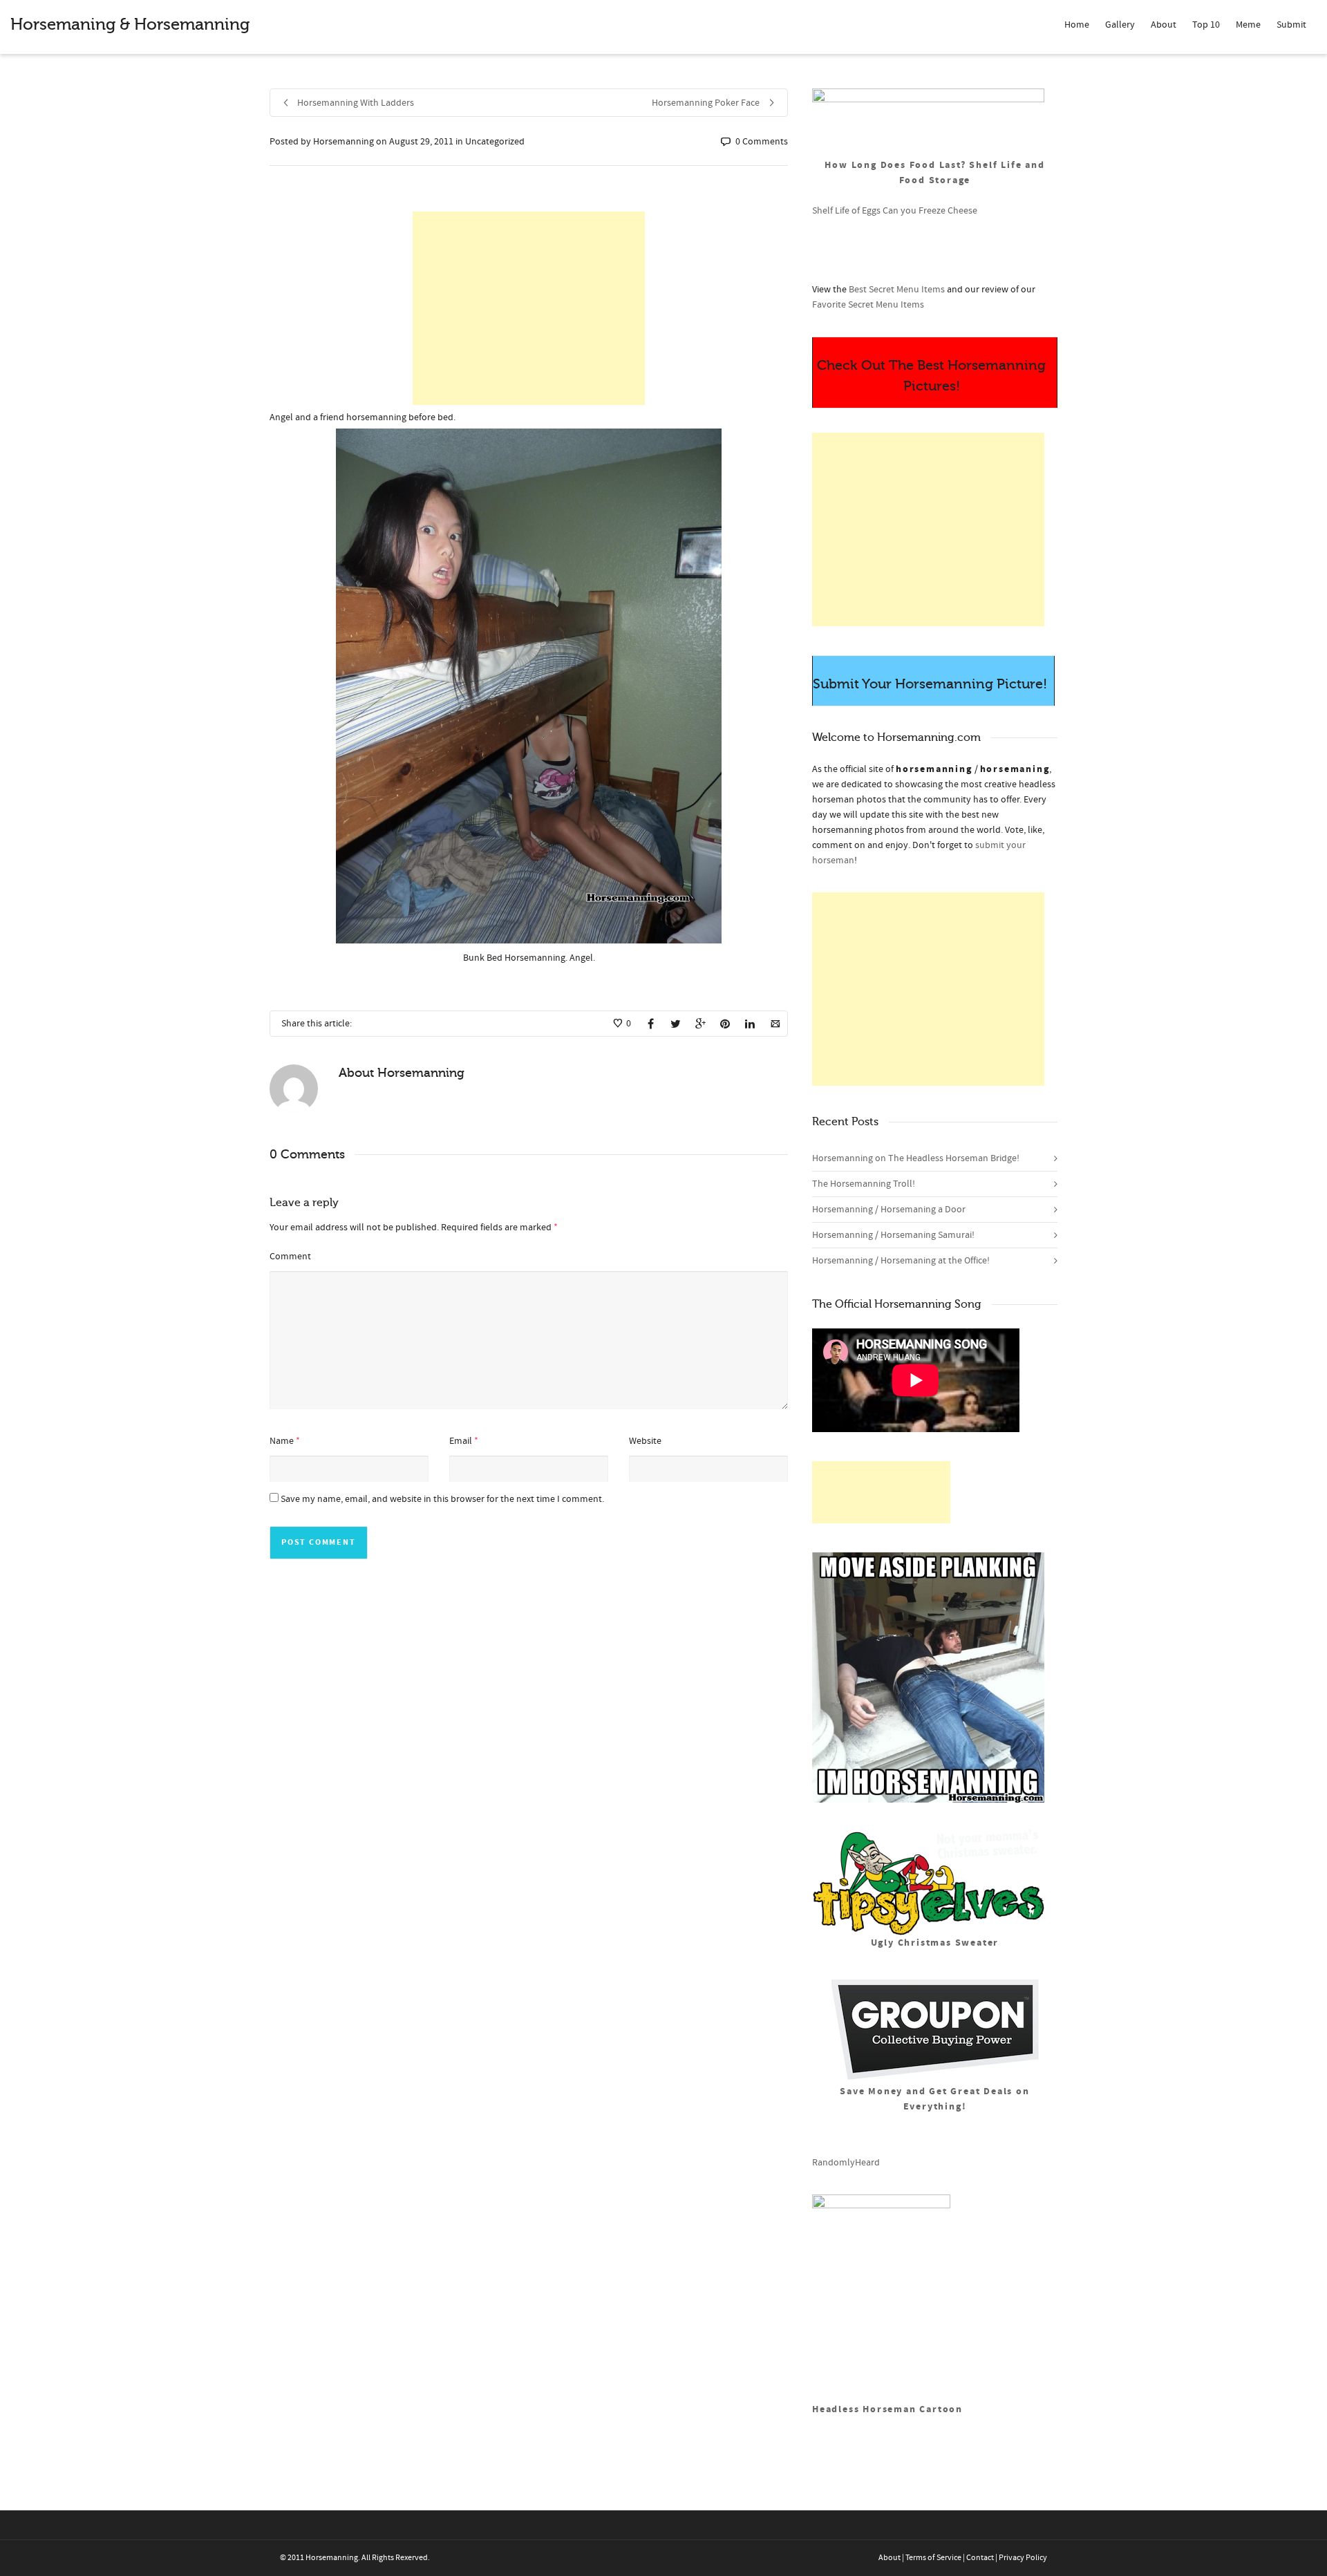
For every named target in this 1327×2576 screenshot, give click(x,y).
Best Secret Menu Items (897, 290)
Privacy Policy (1023, 2558)
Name (282, 1441)
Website (645, 1441)
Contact (980, 2558)
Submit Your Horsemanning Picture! (930, 684)
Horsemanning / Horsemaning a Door (889, 1210)
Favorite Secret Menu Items (868, 305)
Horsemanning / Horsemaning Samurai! (893, 1235)
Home (1077, 25)
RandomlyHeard (846, 2163)
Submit (1291, 25)
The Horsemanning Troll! (864, 1184)
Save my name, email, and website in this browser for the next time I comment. (442, 1499)
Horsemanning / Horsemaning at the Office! (901, 1261)
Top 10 (1206, 25)
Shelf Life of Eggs (846, 211)
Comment (290, 1257)
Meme (1248, 25)
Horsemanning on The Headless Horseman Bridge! (916, 1158)
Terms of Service (933, 2558)
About (1164, 25)
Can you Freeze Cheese (930, 211)
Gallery (1120, 25)
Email (461, 1441)
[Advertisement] (529, 308)
